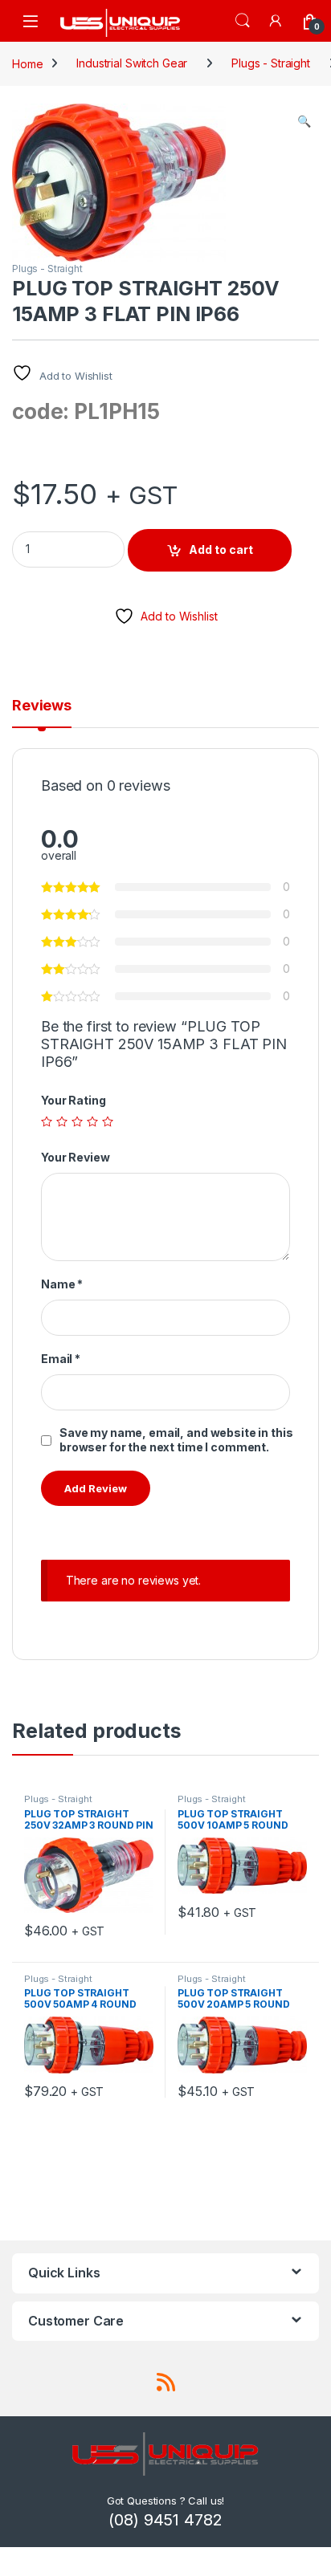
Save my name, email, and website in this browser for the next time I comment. (176, 1440)
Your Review (75, 1157)
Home (27, 63)
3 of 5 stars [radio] (77, 1121)
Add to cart (221, 549)
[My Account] (276, 20)
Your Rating (73, 1100)
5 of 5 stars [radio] (108, 1121)
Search (243, 21)
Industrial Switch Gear (132, 63)
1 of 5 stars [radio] (47, 1121)
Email (61, 1359)
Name (62, 1284)
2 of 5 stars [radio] (62, 1121)
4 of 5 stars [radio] (92, 1121)
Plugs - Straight (271, 63)
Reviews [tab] (42, 706)
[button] (304, 121)
